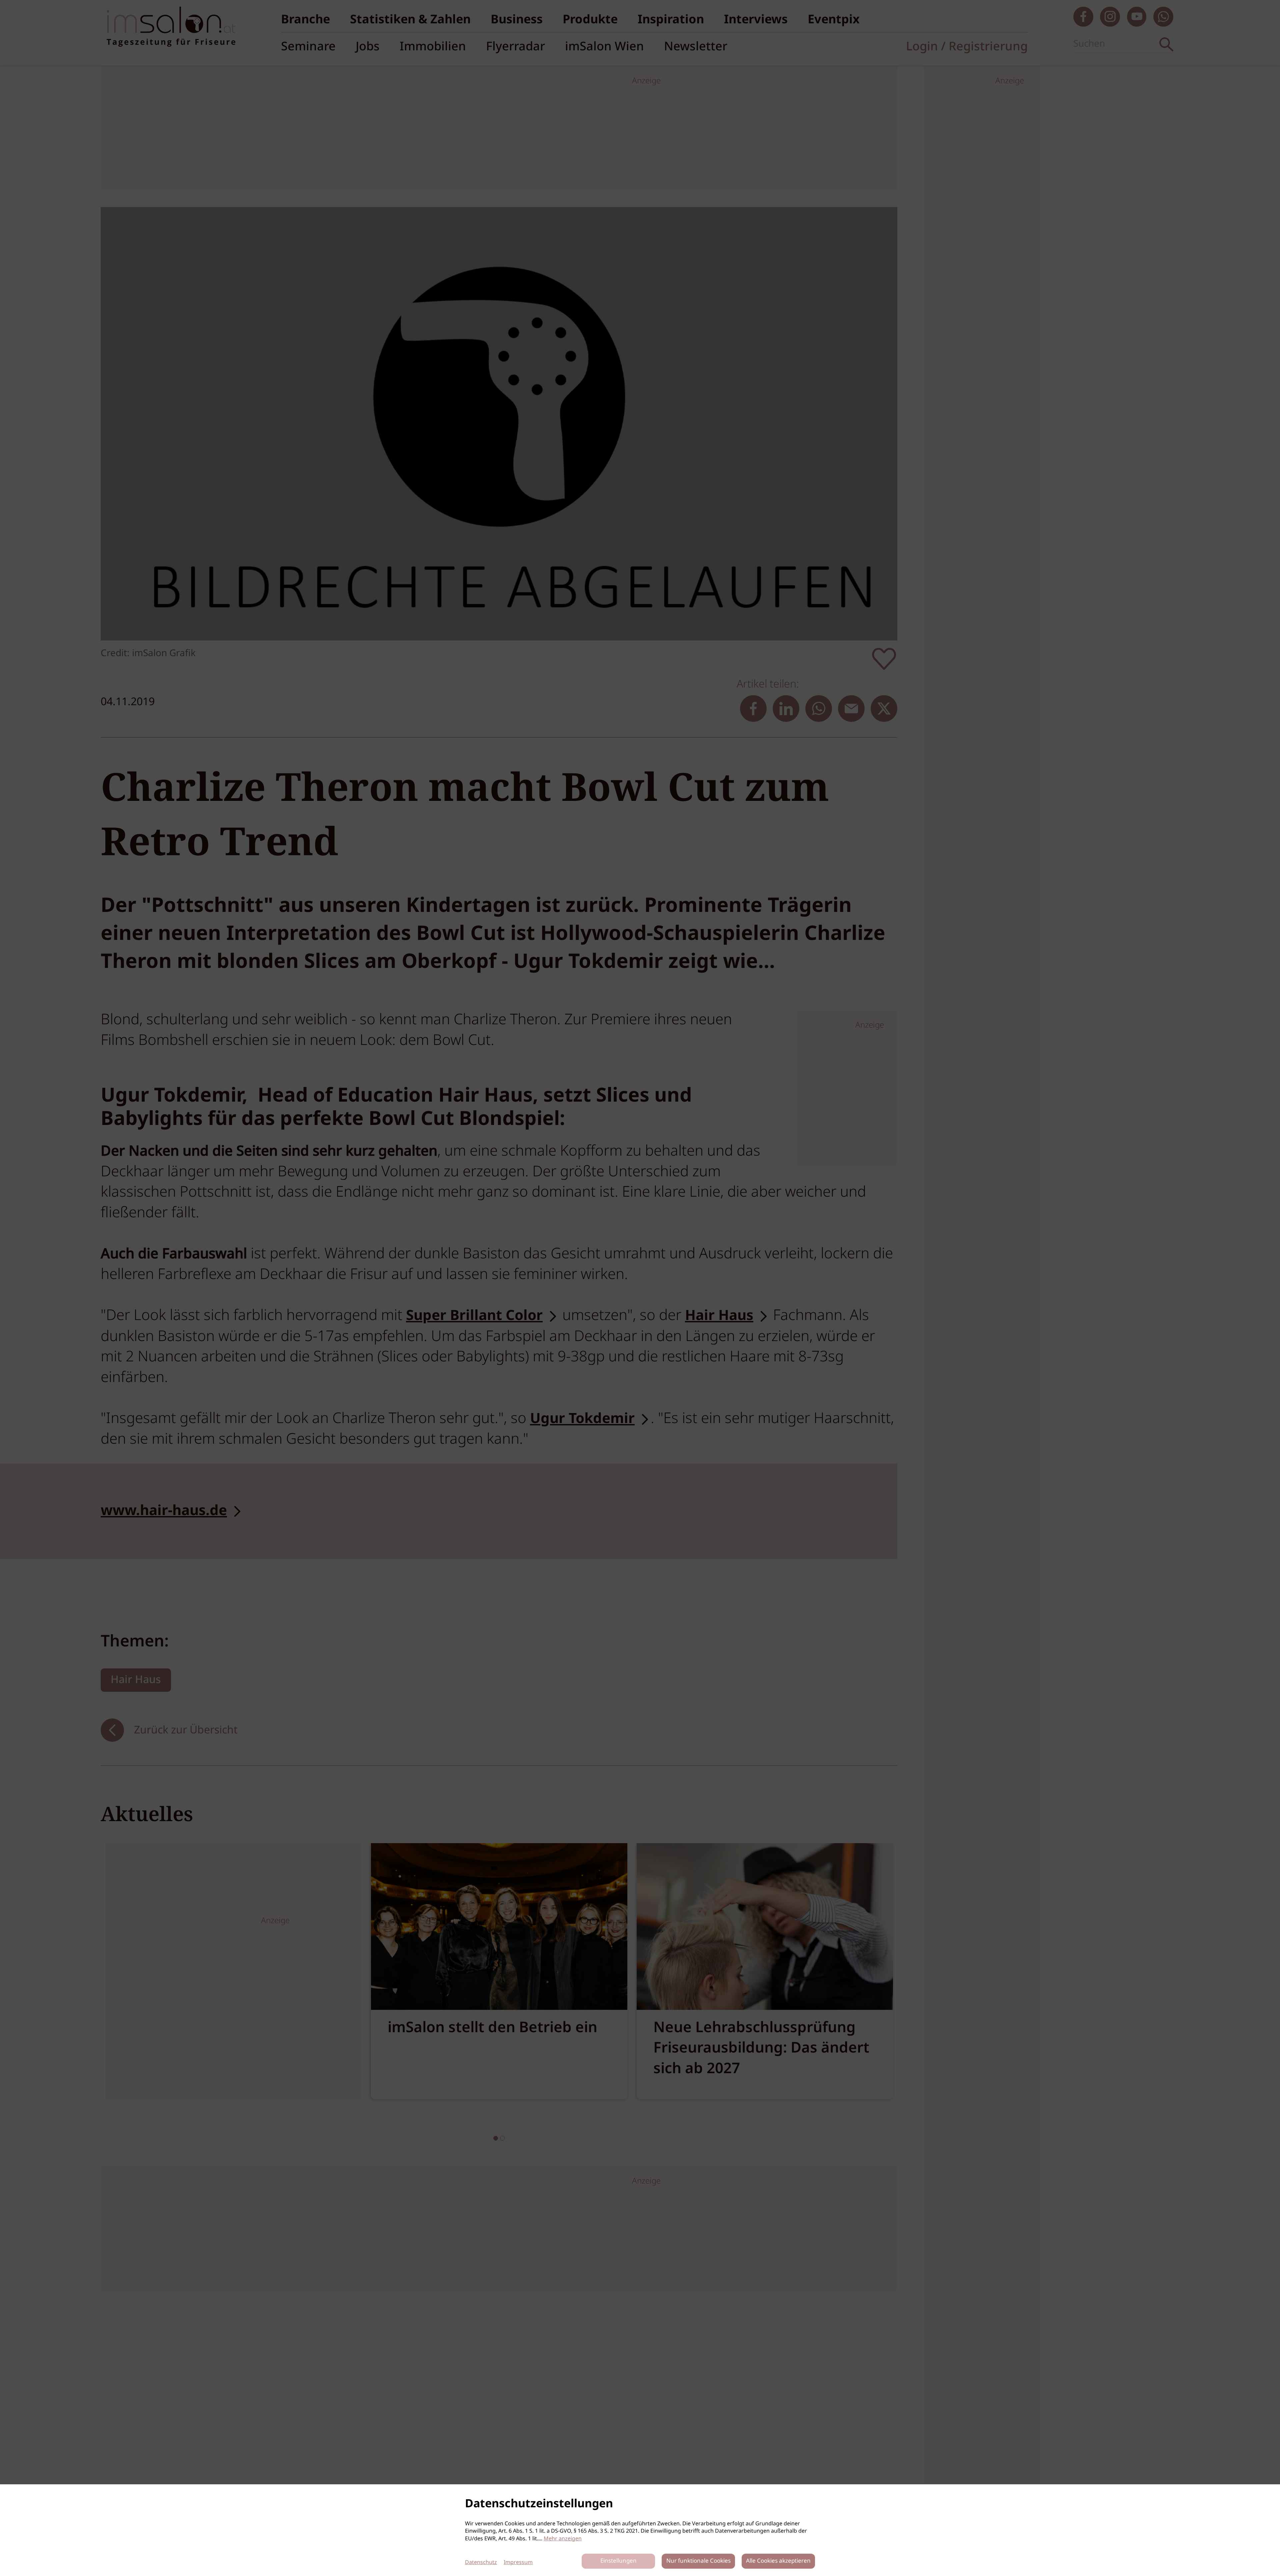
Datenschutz (481, 2562)
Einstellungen (618, 2561)
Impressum (518, 2562)
